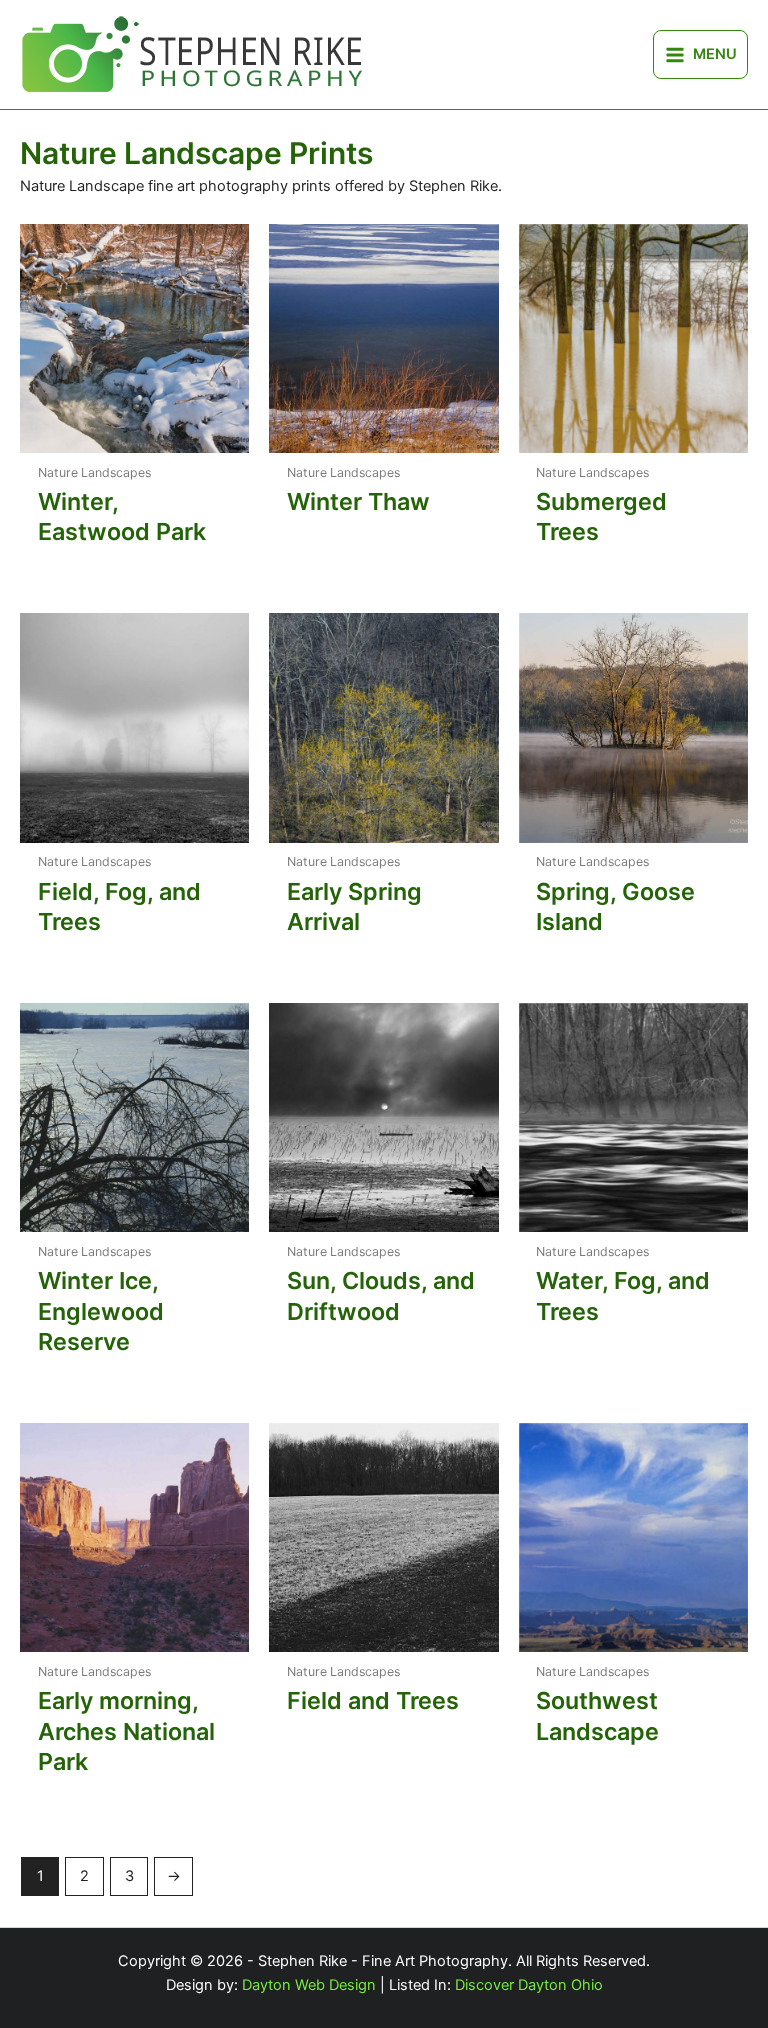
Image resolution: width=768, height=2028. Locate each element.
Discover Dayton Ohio (529, 1985)
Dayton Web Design (309, 1985)
